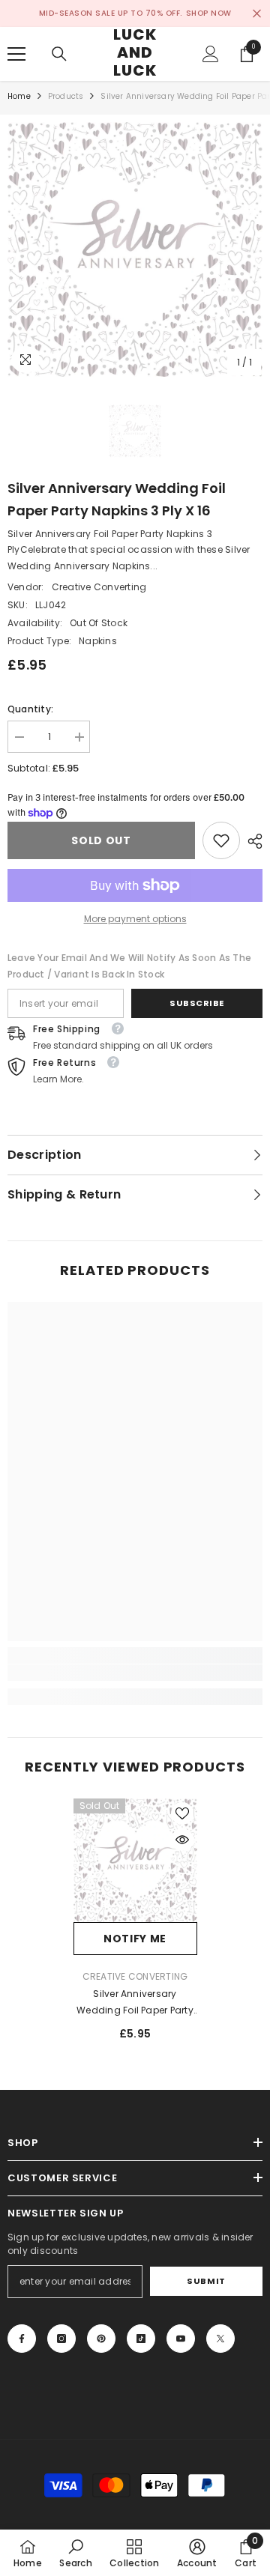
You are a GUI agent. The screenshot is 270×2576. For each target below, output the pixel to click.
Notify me (135, 1939)
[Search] (59, 54)
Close (257, 14)
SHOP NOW (209, 13)
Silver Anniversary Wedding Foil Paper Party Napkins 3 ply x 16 (135, 2003)
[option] (135, 249)
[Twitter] (220, 2339)
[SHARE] (251, 841)
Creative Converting (99, 587)
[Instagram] (61, 2339)
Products (66, 96)
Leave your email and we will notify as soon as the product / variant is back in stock (129, 966)
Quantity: (30, 709)
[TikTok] (141, 2339)
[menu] (16, 54)
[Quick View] (182, 1840)
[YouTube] (181, 2339)
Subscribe (197, 1003)
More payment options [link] (135, 919)
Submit (206, 2281)
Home (19, 96)
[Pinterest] (101, 2339)
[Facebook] (22, 2339)
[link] (221, 840)
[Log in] (211, 54)
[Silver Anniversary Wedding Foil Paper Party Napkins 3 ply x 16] (135, 1860)
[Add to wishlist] (182, 1813)
